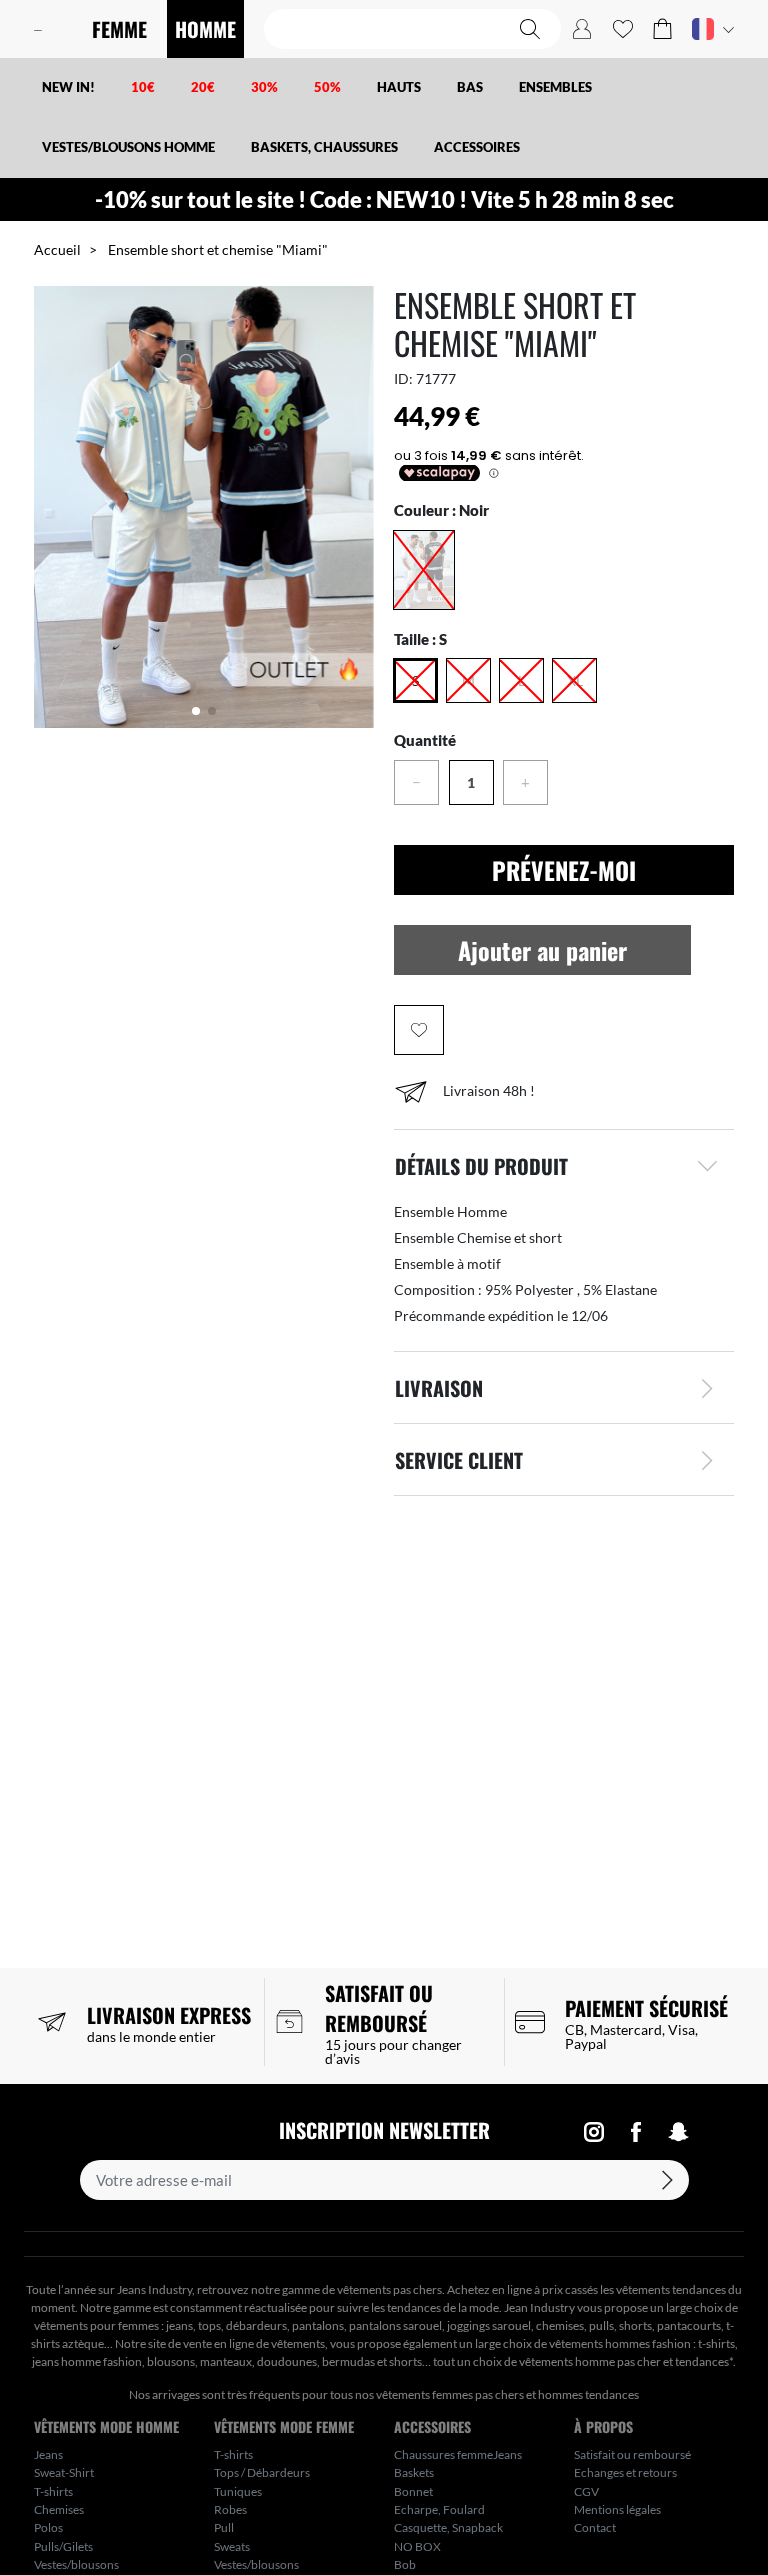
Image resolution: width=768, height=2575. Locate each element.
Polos (48, 2527)
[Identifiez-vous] (582, 29)
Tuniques (238, 2491)
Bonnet (413, 2491)
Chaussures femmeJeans (458, 2454)
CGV (586, 2491)
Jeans (48, 2454)
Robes (230, 2509)
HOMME (205, 29)
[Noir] (424, 570)
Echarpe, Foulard (439, 2509)
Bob (405, 2564)
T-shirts (53, 2491)
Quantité (425, 740)
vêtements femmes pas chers (450, 2394)
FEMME (119, 29)
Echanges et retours (625, 2472)
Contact (595, 2527)
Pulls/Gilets (63, 2546)
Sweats (232, 2546)
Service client (459, 1460)
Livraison (439, 1388)
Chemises (59, 2509)
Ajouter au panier (542, 950)
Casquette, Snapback (448, 2527)
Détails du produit (481, 1166)
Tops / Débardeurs (262, 2472)
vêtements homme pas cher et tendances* (626, 2361)
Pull (224, 2527)
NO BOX (417, 2546)
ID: (403, 378)
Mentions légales (617, 2509)
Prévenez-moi (564, 870)
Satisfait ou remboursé (632, 2454)
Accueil (57, 249)
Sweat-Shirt (64, 2472)
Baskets (414, 2472)
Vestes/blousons (76, 2564)
